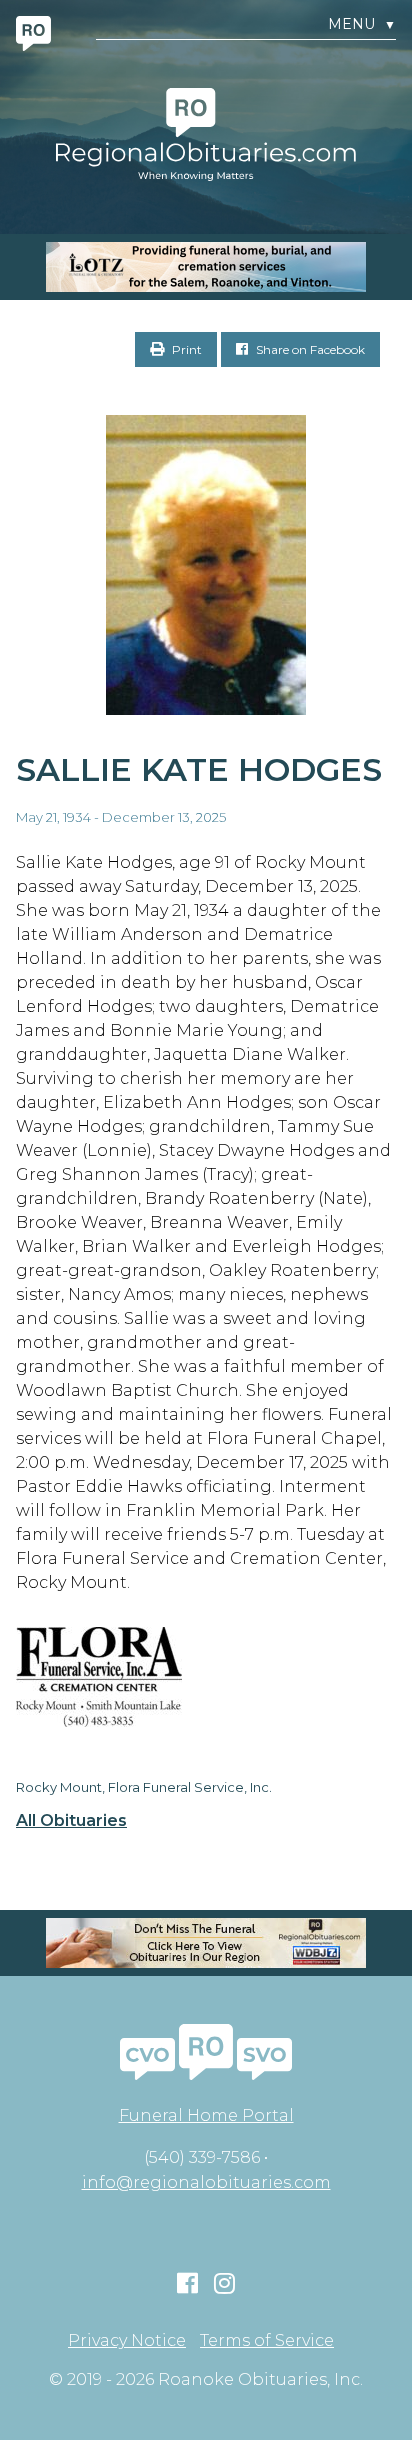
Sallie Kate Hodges (199, 769)
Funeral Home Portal (206, 2115)
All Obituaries (71, 1821)
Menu (362, 24)
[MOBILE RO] (206, 267)
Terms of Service (267, 2341)
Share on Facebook (309, 349)
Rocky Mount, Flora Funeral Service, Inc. (144, 1787)
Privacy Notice (127, 2341)
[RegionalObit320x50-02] (206, 1943)
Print (185, 349)
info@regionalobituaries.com (206, 2182)
